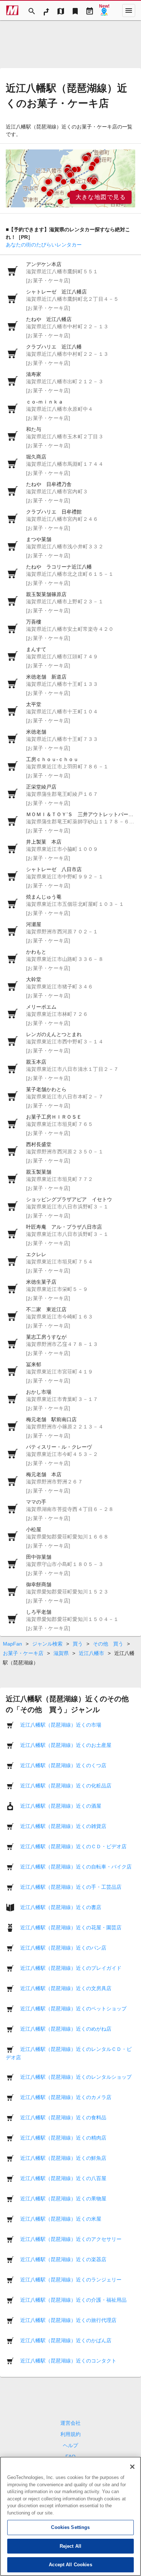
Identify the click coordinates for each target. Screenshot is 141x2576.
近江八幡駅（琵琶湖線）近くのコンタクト (68, 2361)
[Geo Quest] (104, 10)
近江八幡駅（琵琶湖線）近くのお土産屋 (66, 1745)
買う (78, 1644)
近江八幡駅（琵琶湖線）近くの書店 (61, 1907)
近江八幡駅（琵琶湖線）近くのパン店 (63, 1948)
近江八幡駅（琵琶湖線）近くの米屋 (61, 2219)
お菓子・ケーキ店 (23, 1653)
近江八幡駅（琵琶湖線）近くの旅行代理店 (68, 2320)
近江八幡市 (91, 1653)
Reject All (70, 2546)
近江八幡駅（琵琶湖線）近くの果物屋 (63, 2199)
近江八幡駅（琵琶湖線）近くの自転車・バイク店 (76, 1867)
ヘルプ (70, 2445)
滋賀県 (61, 1653)
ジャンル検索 (47, 1644)
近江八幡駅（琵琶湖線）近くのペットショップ (73, 2009)
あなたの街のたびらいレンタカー (44, 245)
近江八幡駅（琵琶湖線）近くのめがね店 (66, 2029)
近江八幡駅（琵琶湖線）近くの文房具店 (66, 1988)
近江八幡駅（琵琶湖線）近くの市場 (61, 1725)
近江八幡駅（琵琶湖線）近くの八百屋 (63, 2178)
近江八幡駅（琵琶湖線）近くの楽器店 (63, 2259)
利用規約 (70, 2434)
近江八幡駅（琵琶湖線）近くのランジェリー (71, 2280)
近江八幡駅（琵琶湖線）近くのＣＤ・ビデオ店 (73, 1846)
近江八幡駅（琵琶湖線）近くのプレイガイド (71, 1968)
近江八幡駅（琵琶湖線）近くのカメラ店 (66, 2097)
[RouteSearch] (46, 10)
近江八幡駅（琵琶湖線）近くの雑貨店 (63, 1826)
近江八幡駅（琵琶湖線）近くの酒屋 (61, 1806)
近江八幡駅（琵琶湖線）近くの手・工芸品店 (71, 1887)
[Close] (132, 2467)
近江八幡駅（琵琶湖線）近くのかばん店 (66, 2340)
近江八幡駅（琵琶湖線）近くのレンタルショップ (76, 2077)
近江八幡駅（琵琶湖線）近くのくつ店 (63, 1765)
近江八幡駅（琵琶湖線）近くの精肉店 (63, 2138)
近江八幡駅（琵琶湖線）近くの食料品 (63, 2117)
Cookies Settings (70, 2527)
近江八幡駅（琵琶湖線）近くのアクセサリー (71, 2239)
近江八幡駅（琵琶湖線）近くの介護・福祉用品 (73, 2300)
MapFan (12, 1644)
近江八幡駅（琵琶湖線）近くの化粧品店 (66, 1786)
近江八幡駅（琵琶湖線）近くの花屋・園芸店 (71, 1927)
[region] (70, 178)
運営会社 (70, 2423)
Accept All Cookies (70, 2565)
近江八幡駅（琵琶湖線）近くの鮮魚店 (63, 2158)
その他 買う (108, 1644)
